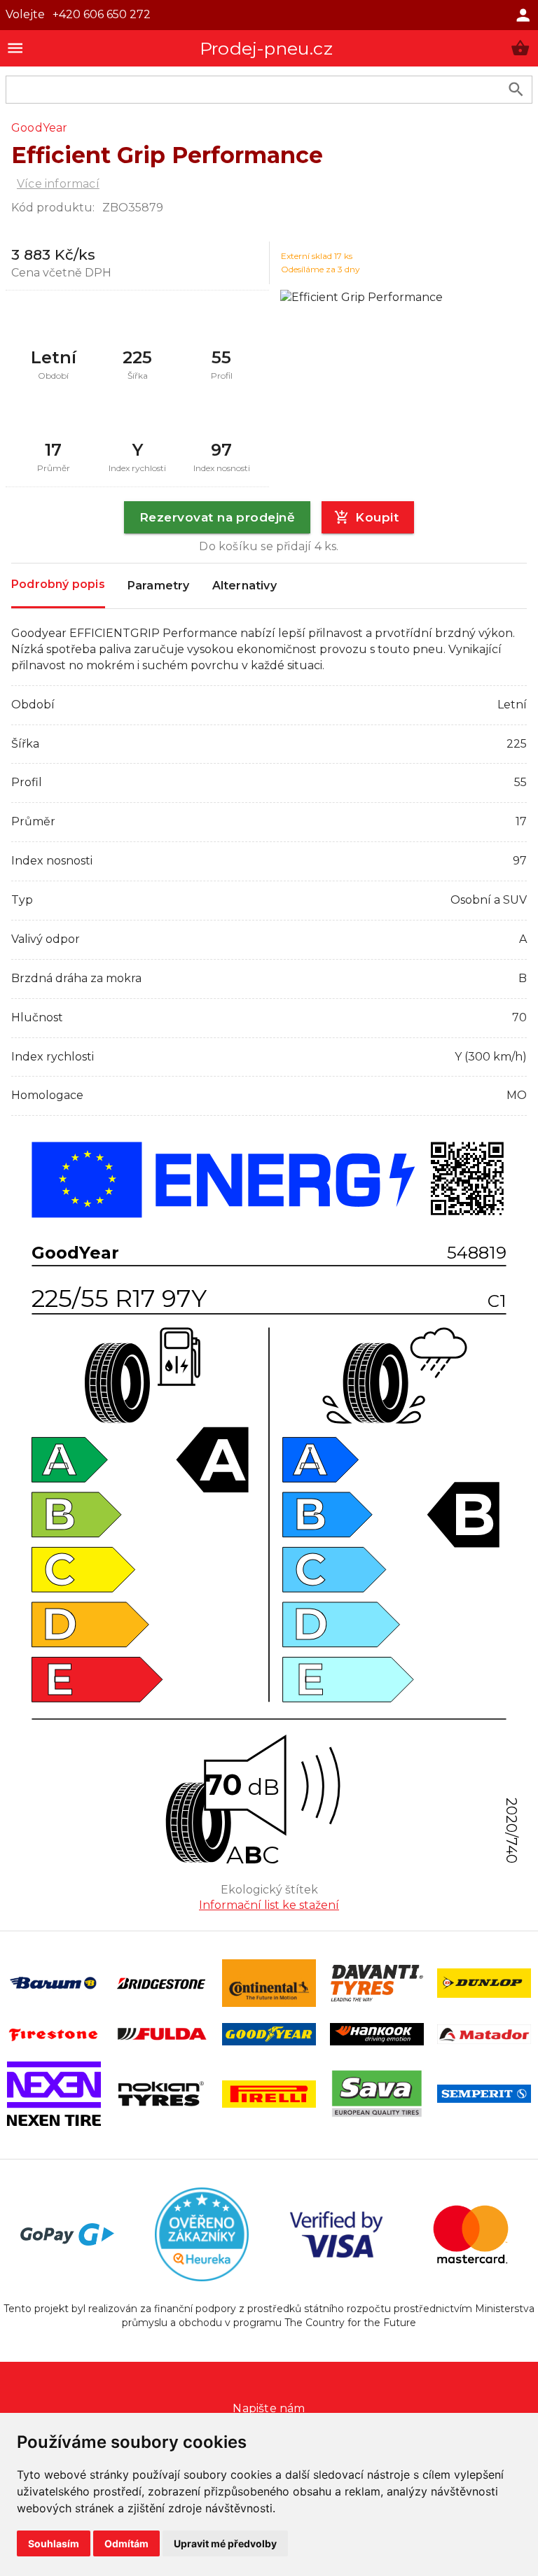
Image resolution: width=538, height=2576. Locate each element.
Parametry (159, 586)
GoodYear (40, 128)
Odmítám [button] (126, 2543)
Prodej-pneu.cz (266, 48)
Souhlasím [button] (54, 2543)
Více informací (58, 184)
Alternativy (244, 586)
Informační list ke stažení (269, 1905)
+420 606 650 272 (102, 14)
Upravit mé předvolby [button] (225, 2543)
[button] (520, 48)
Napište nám (269, 2408)
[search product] (516, 89)
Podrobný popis (58, 584)
